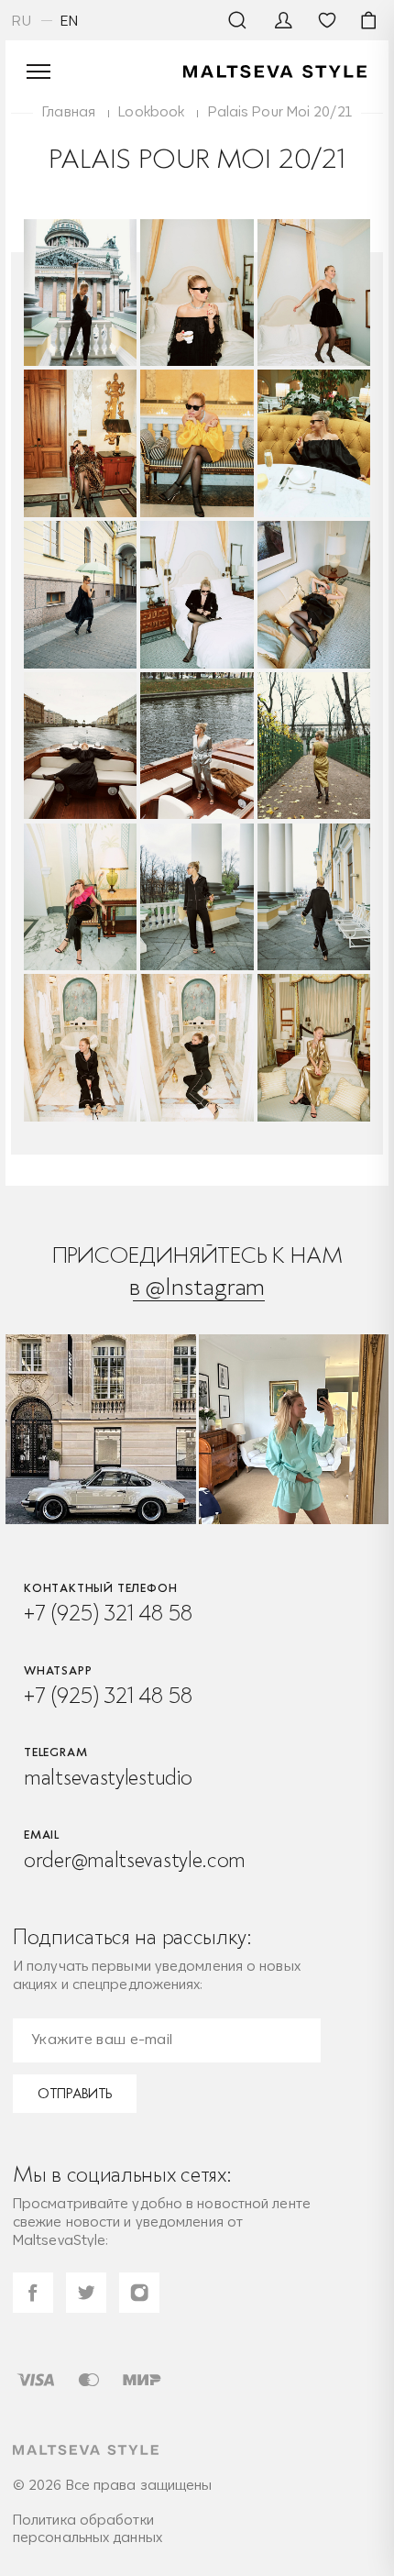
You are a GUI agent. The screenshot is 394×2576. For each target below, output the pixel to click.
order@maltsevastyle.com (135, 1860)
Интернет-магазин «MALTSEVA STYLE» (275, 72)
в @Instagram (197, 1286)
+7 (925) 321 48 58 (108, 1613)
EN (70, 21)
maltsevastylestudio (108, 1777)
